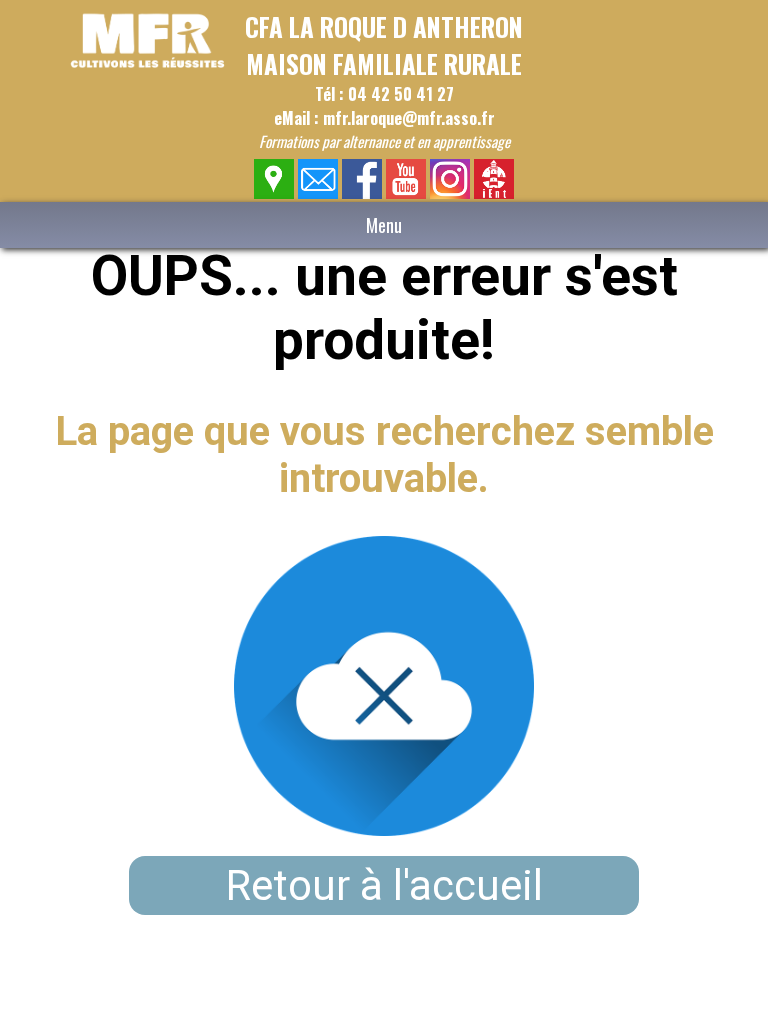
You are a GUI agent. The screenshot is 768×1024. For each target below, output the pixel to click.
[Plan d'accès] (274, 194)
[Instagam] (450, 194)
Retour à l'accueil (384, 885)
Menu (384, 225)
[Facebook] (362, 194)
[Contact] (318, 194)
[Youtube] (406, 194)
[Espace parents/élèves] (494, 194)
